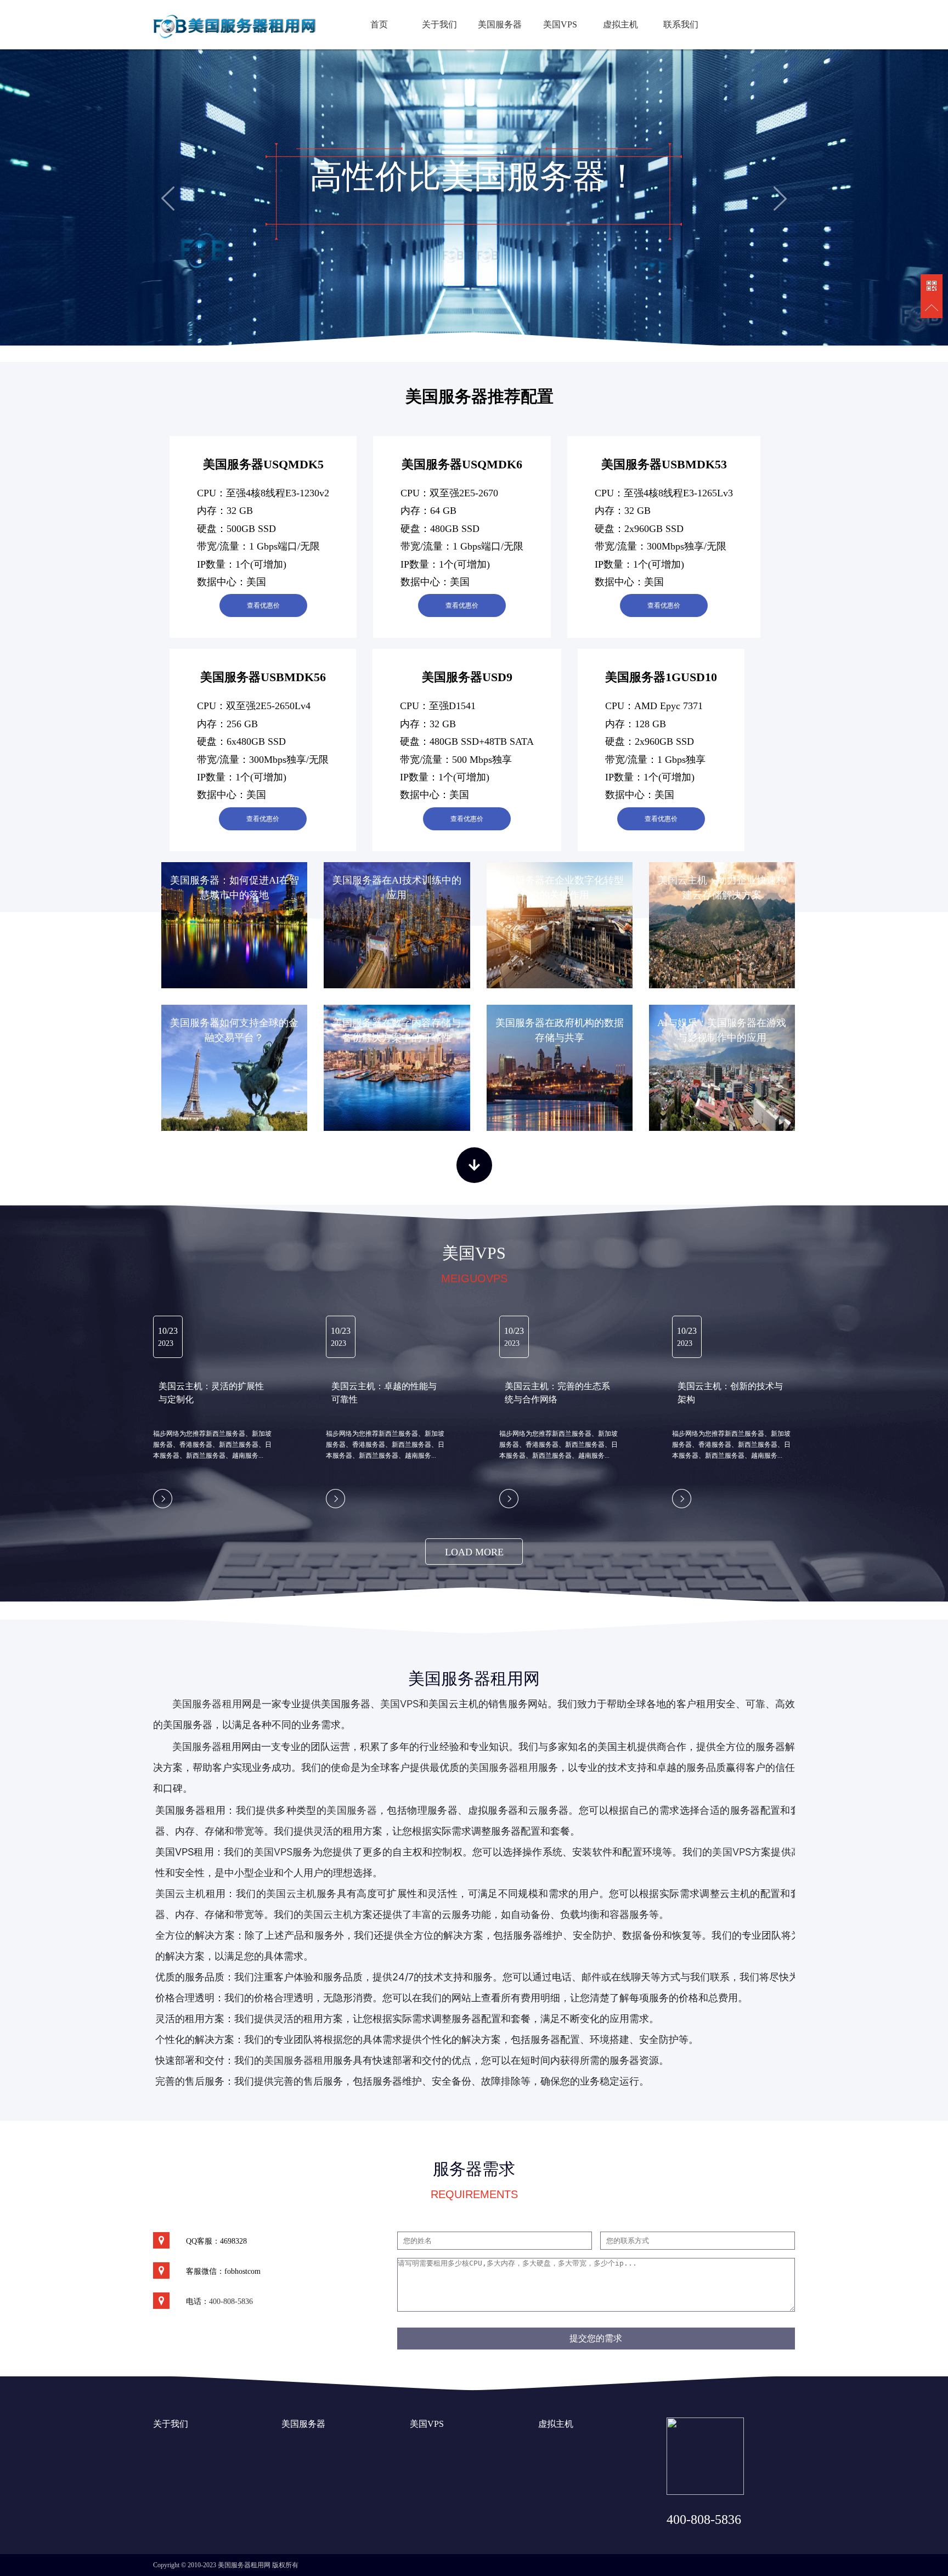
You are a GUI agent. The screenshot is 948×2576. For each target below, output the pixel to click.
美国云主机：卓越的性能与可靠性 (384, 1393)
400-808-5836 (231, 2302)
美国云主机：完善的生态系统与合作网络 (557, 1393)
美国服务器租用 (207, 1704)
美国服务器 (500, 24)
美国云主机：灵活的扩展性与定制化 (211, 1393)
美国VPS (560, 24)
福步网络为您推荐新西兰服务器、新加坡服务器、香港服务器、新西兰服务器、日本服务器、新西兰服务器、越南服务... (212, 1445)
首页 (379, 24)
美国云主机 (291, 1893)
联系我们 (681, 24)
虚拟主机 (620, 24)
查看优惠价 (263, 605)
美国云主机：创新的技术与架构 (730, 1393)
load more (474, 1552)
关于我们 (439, 24)
